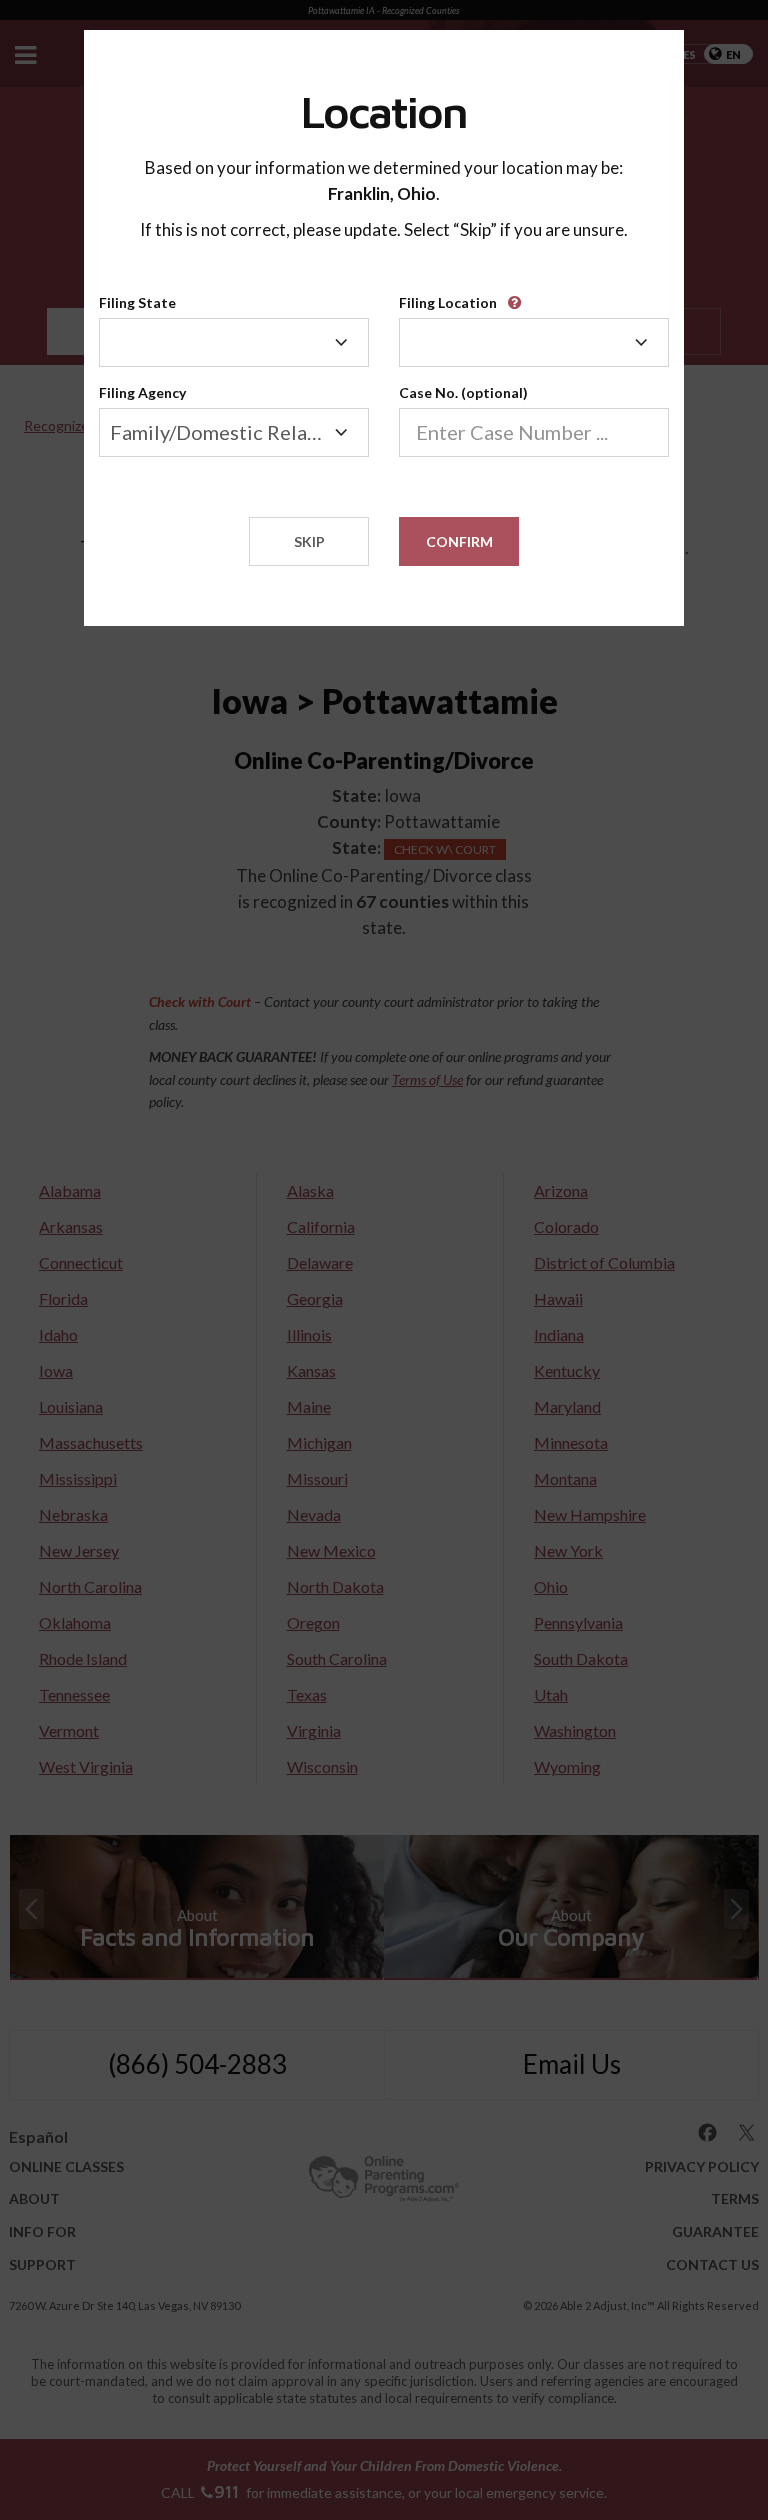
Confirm (459, 541)
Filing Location (448, 302)
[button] (518, 295)
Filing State (137, 302)
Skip (309, 541)
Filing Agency (142, 392)
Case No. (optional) (463, 392)
